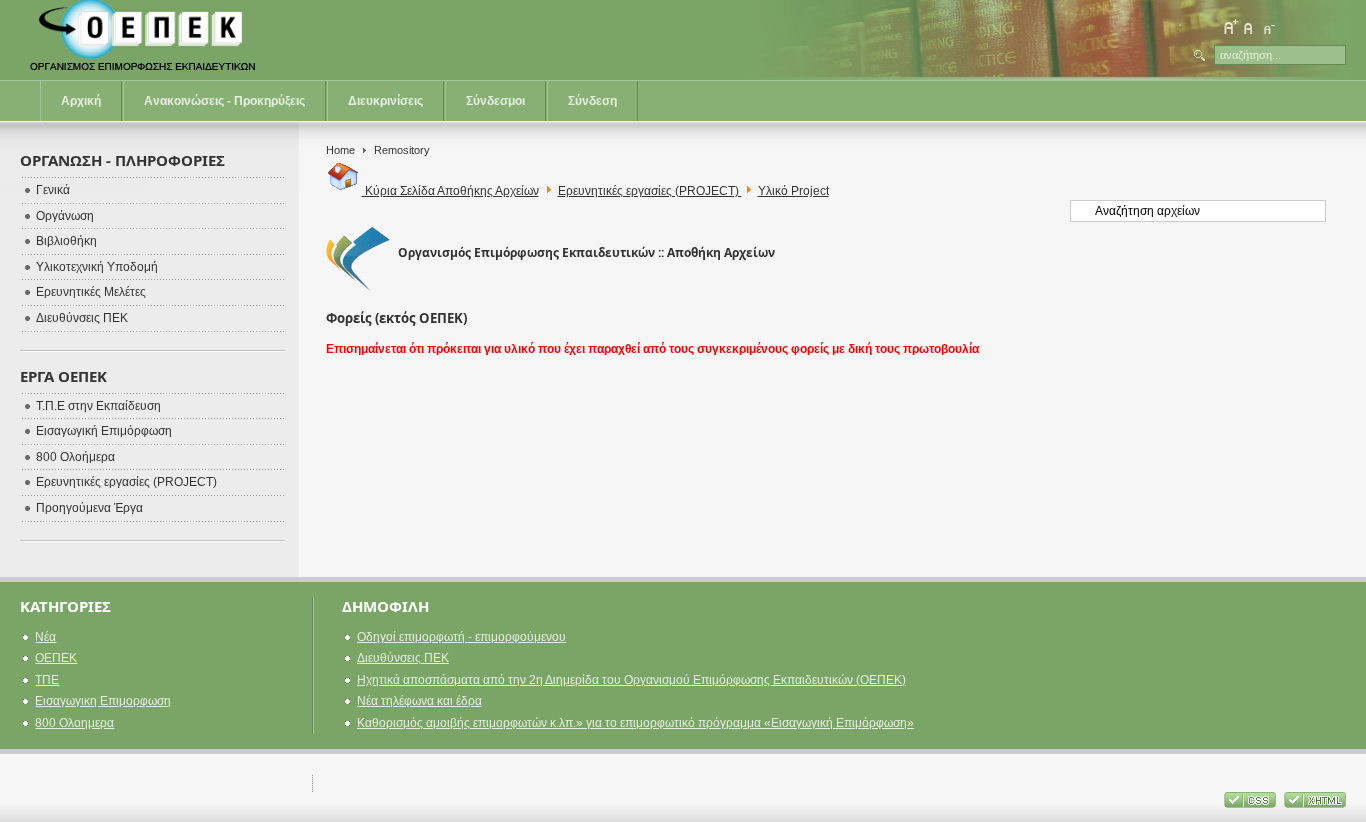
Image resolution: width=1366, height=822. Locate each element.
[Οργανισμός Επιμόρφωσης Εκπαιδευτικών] (145, 40)
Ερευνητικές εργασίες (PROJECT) (650, 191)
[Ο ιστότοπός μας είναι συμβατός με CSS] (1251, 804)
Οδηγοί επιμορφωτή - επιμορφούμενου (461, 637)
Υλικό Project (793, 191)
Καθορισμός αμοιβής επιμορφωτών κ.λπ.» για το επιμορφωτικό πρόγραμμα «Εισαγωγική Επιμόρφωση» (635, 723)
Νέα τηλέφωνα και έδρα (419, 701)
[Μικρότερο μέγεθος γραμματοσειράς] (1268, 27)
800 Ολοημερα (74, 723)
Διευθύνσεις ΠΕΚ (403, 658)
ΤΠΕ (47, 680)
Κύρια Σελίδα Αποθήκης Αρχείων (450, 191)
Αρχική (81, 101)
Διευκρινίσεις (385, 101)
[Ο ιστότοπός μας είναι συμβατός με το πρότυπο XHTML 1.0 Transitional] (1315, 804)
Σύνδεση (592, 101)
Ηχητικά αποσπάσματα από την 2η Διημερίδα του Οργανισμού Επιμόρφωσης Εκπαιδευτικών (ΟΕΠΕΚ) (631, 680)
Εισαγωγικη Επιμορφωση (103, 701)
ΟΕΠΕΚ (56, 658)
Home (340, 150)
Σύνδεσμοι (495, 101)
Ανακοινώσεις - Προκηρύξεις (224, 101)
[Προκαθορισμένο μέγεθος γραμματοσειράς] (1249, 27)
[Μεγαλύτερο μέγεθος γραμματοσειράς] (1230, 27)
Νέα (45, 637)
